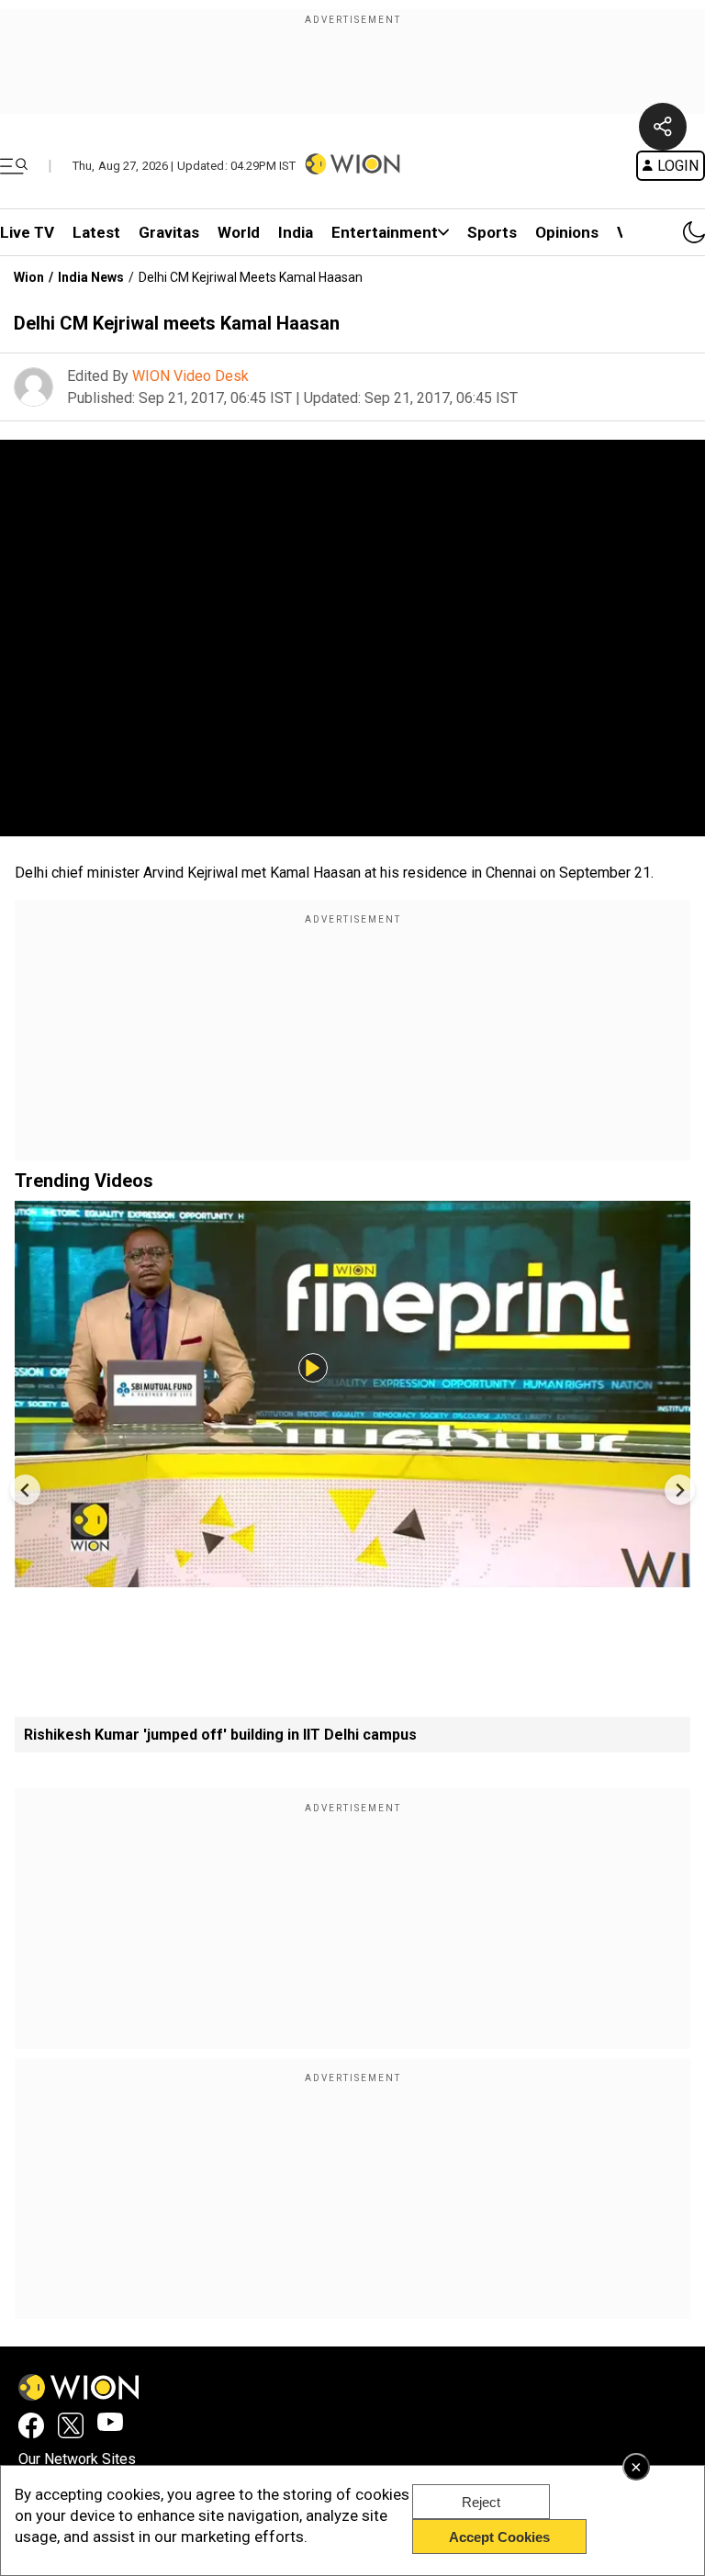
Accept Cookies (499, 2537)
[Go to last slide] (25, 1490)
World (239, 232)
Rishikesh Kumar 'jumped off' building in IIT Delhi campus (220, 1735)
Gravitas (169, 232)
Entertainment (385, 232)
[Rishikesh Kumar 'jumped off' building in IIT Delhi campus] (352, 1579)
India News (91, 277)
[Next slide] (680, 1490)
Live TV (27, 232)
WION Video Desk (190, 376)
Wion (29, 277)
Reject (481, 2502)
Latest (96, 232)
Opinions (567, 232)
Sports (492, 232)
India (296, 232)
